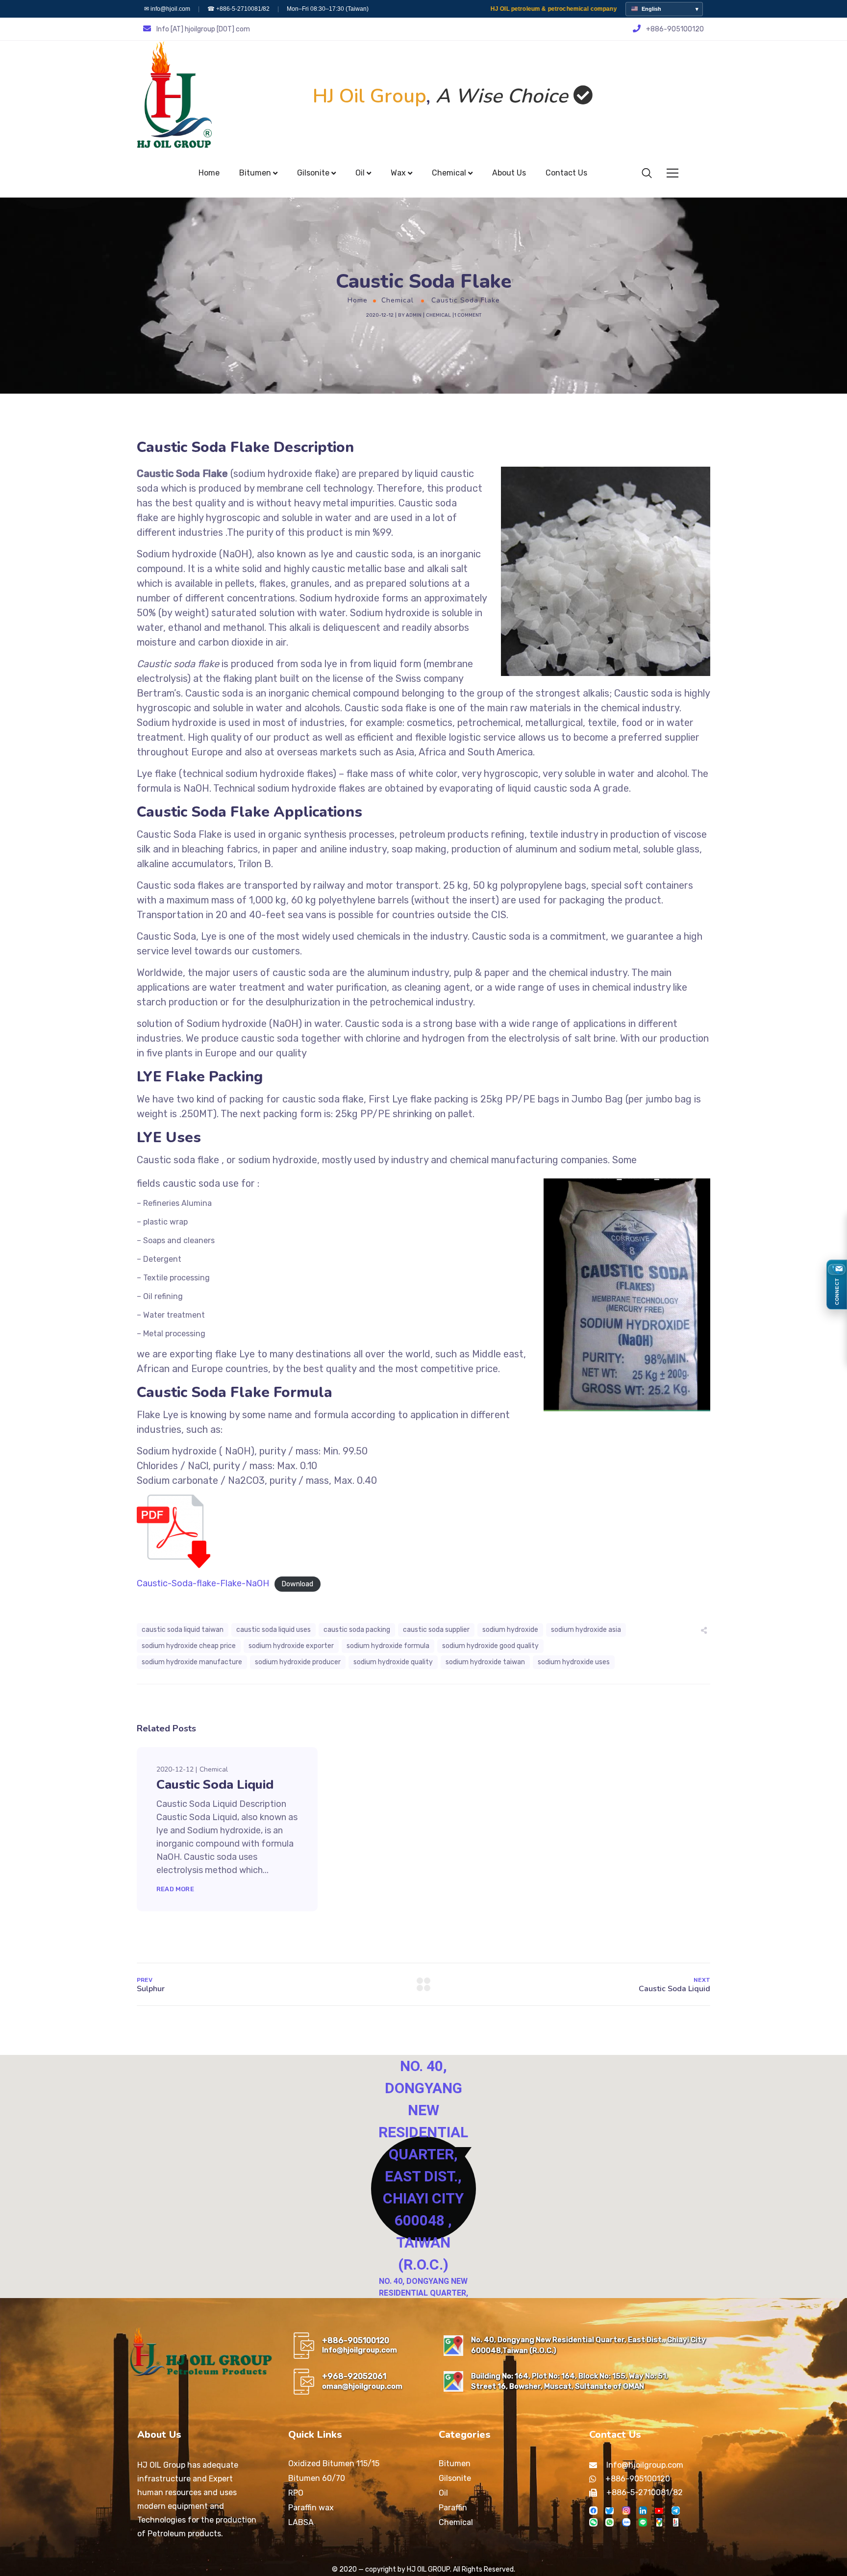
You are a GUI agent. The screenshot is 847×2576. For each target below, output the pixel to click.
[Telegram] (676, 2511)
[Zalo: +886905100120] (626, 2522)
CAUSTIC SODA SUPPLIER (436, 1630)
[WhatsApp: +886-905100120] (610, 2522)
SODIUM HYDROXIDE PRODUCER (298, 1662)
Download (297, 1584)
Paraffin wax (311, 2508)
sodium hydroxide (510, 1630)
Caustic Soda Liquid (215, 1785)
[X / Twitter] (610, 2511)
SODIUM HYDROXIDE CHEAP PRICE (189, 1646)
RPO (296, 2493)
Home (358, 300)
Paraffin (453, 2508)
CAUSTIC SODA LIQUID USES (274, 1630)
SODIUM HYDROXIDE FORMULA (388, 1646)
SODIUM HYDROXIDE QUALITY (393, 1662)
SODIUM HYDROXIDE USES (574, 1662)
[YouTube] (659, 2511)
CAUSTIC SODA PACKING (357, 1630)
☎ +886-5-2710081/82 (238, 9)
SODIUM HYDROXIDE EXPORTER (291, 1646)
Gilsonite (455, 2478)
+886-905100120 (356, 2340)
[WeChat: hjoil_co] (593, 2522)
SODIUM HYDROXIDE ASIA (586, 1630)
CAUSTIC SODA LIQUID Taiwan (183, 1630)
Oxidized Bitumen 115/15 (334, 2463)
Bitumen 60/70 (317, 2478)
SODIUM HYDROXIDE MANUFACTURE (192, 1662)
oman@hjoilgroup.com (362, 2386)
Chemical (398, 300)
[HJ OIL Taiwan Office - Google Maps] (453, 2346)
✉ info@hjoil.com (167, 9)
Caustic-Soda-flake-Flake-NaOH (203, 1583)
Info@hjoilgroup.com (360, 2350)
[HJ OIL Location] (659, 2522)
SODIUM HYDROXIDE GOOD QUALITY (490, 1646)
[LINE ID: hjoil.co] (643, 2522)
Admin (414, 315)
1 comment (468, 315)
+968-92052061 (354, 2376)
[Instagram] (626, 2511)
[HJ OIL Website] (676, 2522)
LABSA (301, 2522)
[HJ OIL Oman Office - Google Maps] (453, 2381)
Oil (443, 2493)
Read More (175, 1889)
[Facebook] (593, 2511)
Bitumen (455, 2463)
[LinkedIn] (643, 2511)
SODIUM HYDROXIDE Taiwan (485, 1662)
